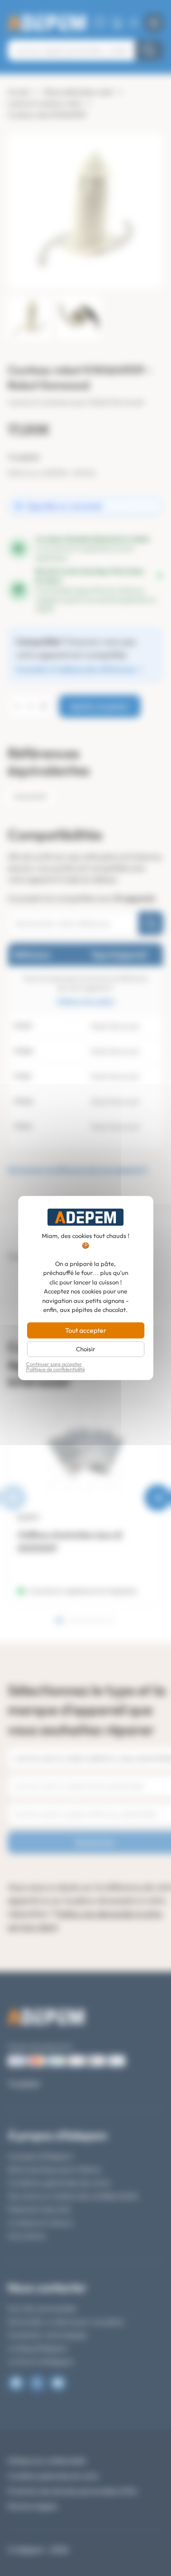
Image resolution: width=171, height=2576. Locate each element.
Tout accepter (86, 1330)
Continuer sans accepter (54, 1364)
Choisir (85, 1349)
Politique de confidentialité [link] (56, 1370)
